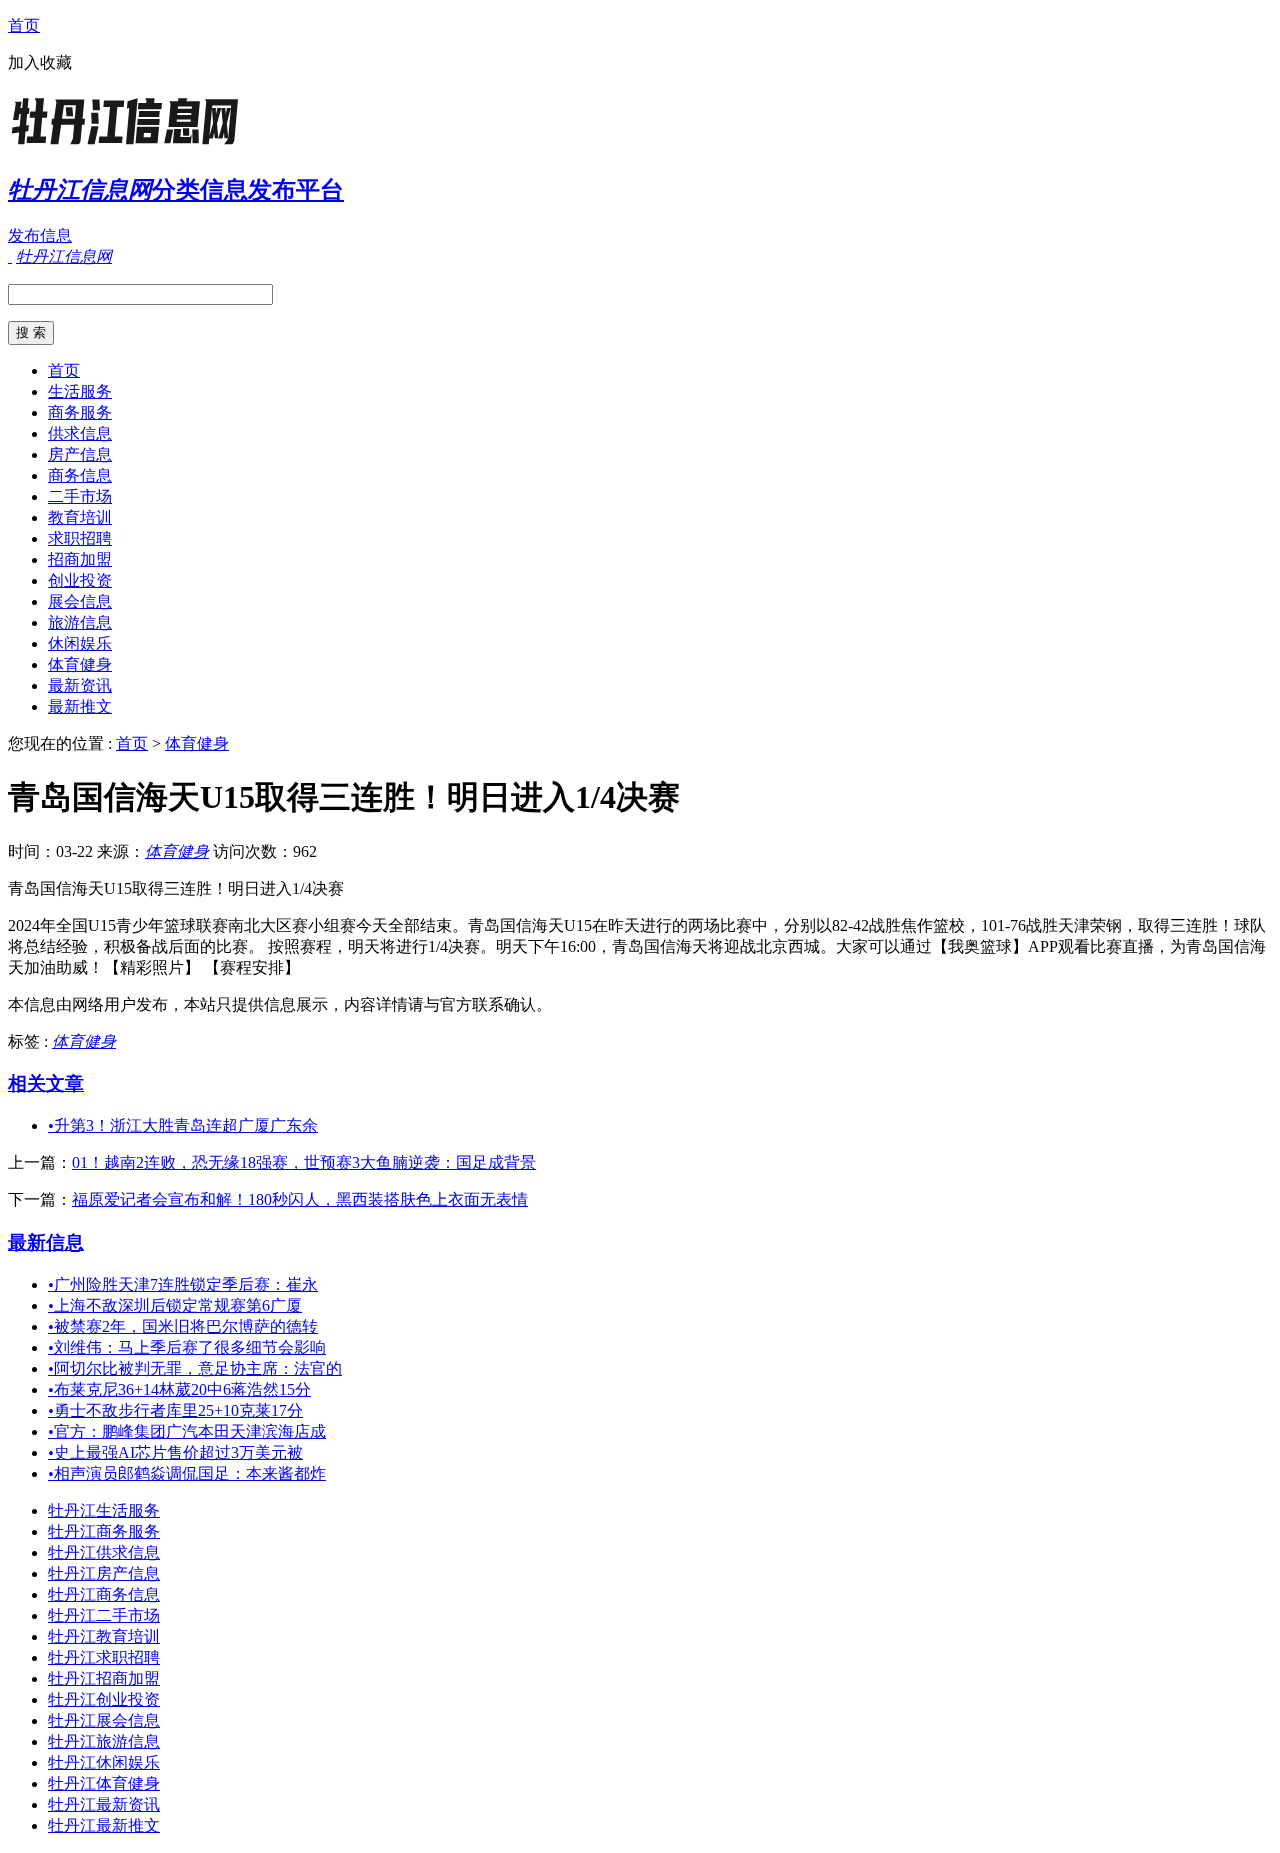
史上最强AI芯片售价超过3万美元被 (175, 1452)
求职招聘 (80, 538)
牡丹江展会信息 (104, 1720)
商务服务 (80, 412)
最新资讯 (80, 685)
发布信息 (40, 235)
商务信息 (80, 475)
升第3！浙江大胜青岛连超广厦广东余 (183, 1125)
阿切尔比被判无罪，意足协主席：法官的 (195, 1368)
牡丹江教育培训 (104, 1636)
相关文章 (46, 1083)
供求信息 (80, 433)
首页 (24, 25)
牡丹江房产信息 (104, 1573)
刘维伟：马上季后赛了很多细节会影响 (187, 1347)
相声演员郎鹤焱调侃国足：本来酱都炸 (187, 1473)
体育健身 (80, 664)
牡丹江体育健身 (104, 1783)
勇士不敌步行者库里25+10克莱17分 (175, 1410)
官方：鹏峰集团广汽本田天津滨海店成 (187, 1431)
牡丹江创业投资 (104, 1699)
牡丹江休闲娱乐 (104, 1762)
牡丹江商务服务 (104, 1531)
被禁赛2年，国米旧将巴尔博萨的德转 (183, 1326)
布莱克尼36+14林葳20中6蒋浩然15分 (179, 1389)
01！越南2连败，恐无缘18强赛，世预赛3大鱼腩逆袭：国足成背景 (304, 1162)
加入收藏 (40, 62)
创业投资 (80, 580)
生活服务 (80, 391)
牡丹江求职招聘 (104, 1657)
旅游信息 (80, 622)
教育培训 (80, 517)
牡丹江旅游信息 (104, 1741)
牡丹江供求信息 (104, 1552)
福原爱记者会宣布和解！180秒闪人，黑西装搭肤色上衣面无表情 (300, 1199)
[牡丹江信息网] (133, 144)
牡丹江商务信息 (104, 1594)
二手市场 (80, 496)
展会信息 (80, 601)
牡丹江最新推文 (104, 1825)
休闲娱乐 (80, 643)
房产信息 (80, 454)
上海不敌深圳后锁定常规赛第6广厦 (175, 1305)
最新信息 (46, 1242)
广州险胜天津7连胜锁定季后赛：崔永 (183, 1284)
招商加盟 (80, 559)
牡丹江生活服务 (104, 1510)
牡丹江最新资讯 (104, 1804)
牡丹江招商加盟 (104, 1678)
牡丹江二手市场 (104, 1615)
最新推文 (80, 706)
